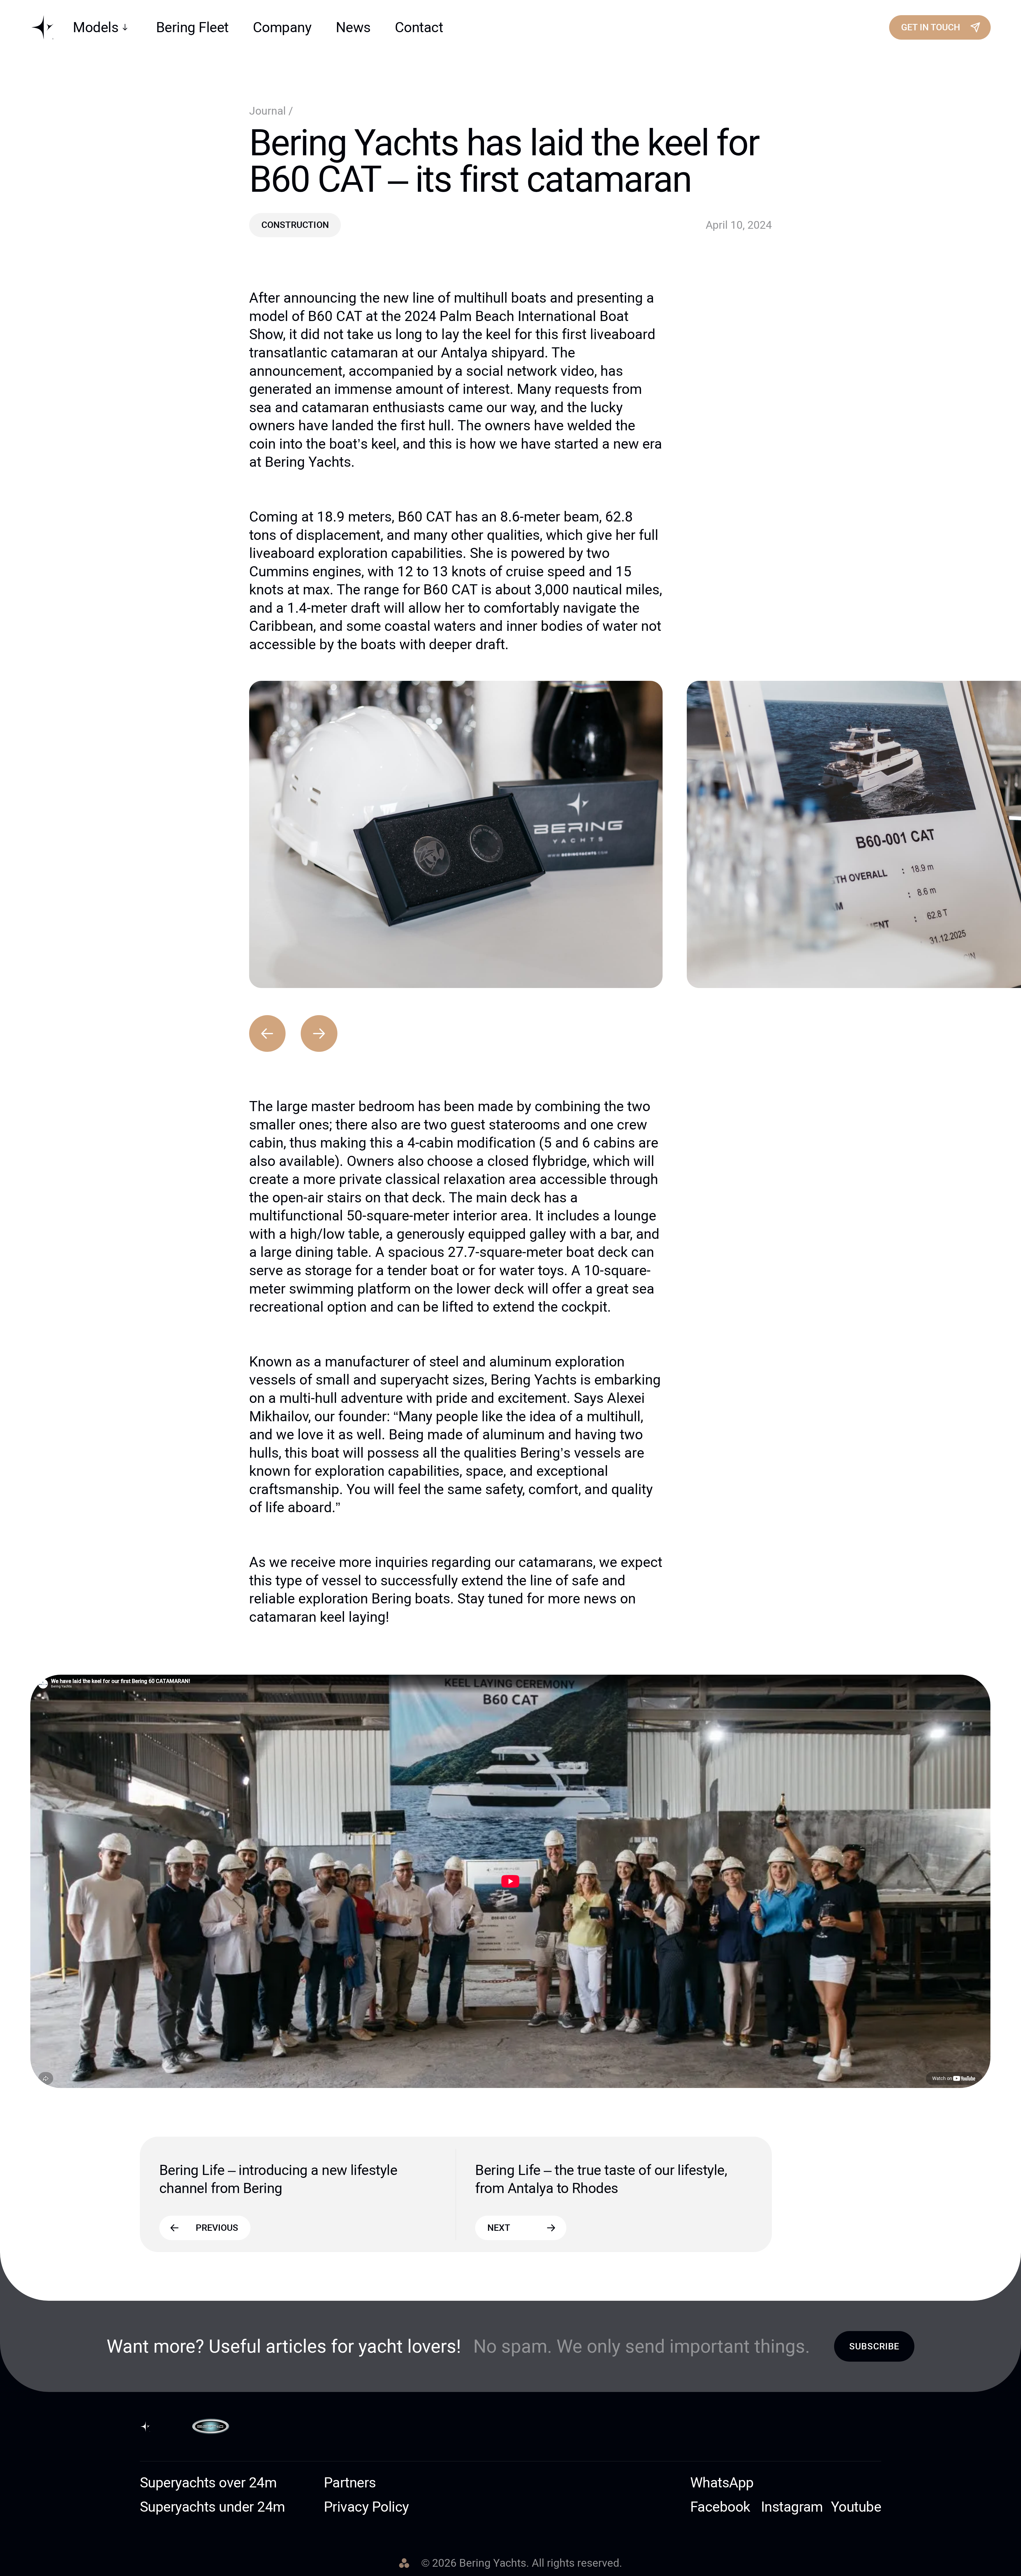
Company (282, 27)
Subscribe (874, 2346)
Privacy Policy (366, 2507)
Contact (419, 27)
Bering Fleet (192, 27)
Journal (269, 111)
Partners (350, 2483)
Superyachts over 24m (208, 2483)
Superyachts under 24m (212, 2507)
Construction (295, 225)
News (353, 27)
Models (96, 27)
